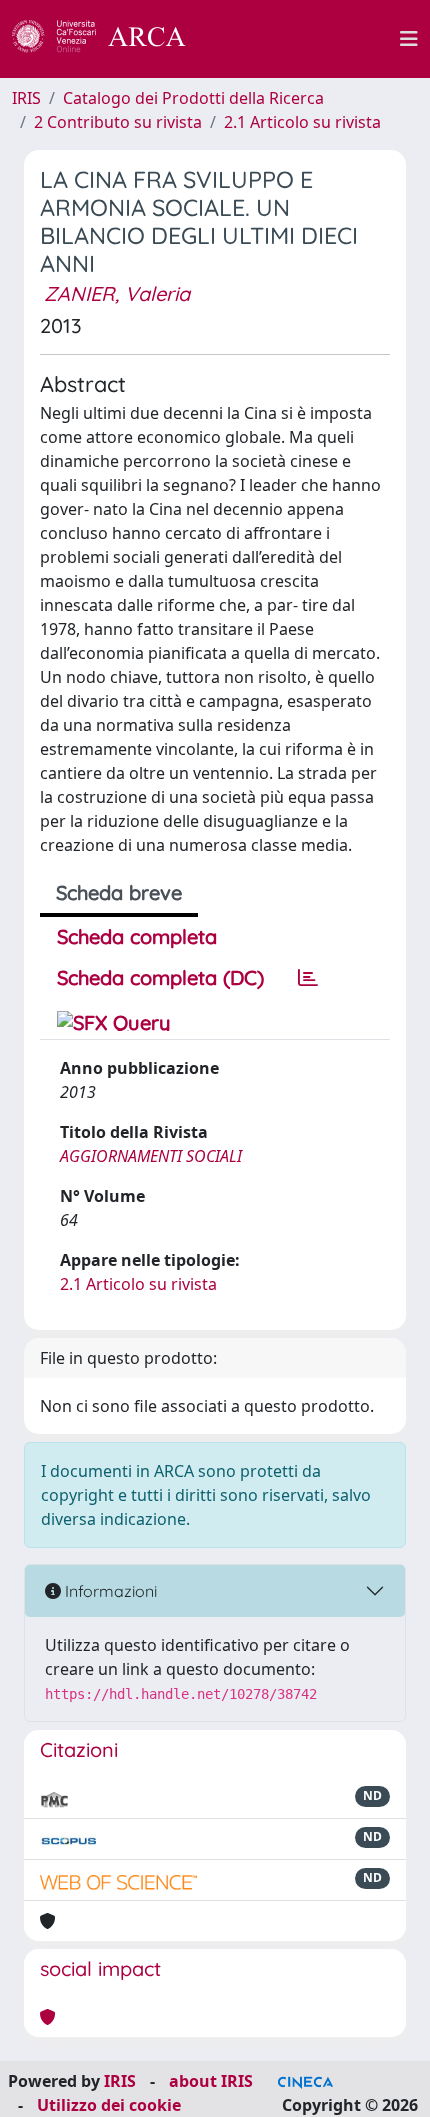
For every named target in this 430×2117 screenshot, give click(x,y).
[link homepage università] (304, 39)
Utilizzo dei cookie (109, 2105)
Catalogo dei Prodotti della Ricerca (193, 98)
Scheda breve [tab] (119, 892)
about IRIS (211, 2081)
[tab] (308, 978)
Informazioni (109, 1591)
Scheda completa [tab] (137, 936)
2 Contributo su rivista (118, 122)
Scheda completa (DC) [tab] (160, 977)
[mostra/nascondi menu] (409, 39)
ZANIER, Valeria (117, 293)
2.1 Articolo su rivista (302, 122)
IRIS (26, 98)
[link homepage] (110, 39)
